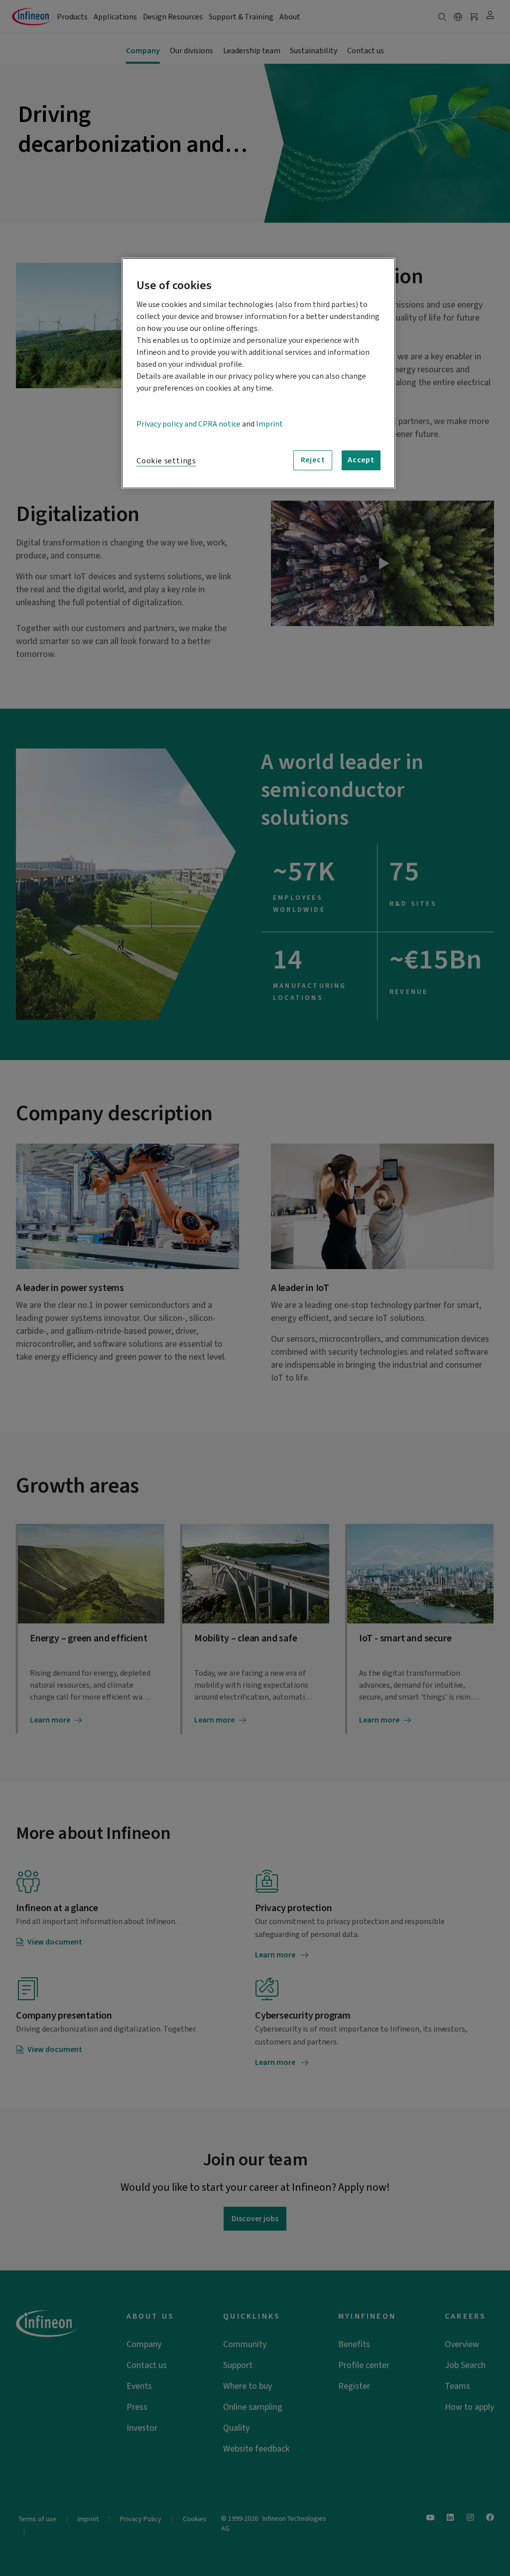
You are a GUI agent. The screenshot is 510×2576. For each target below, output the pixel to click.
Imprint (269, 424)
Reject (313, 460)
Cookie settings (166, 461)
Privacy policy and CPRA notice (189, 424)
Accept (361, 460)
